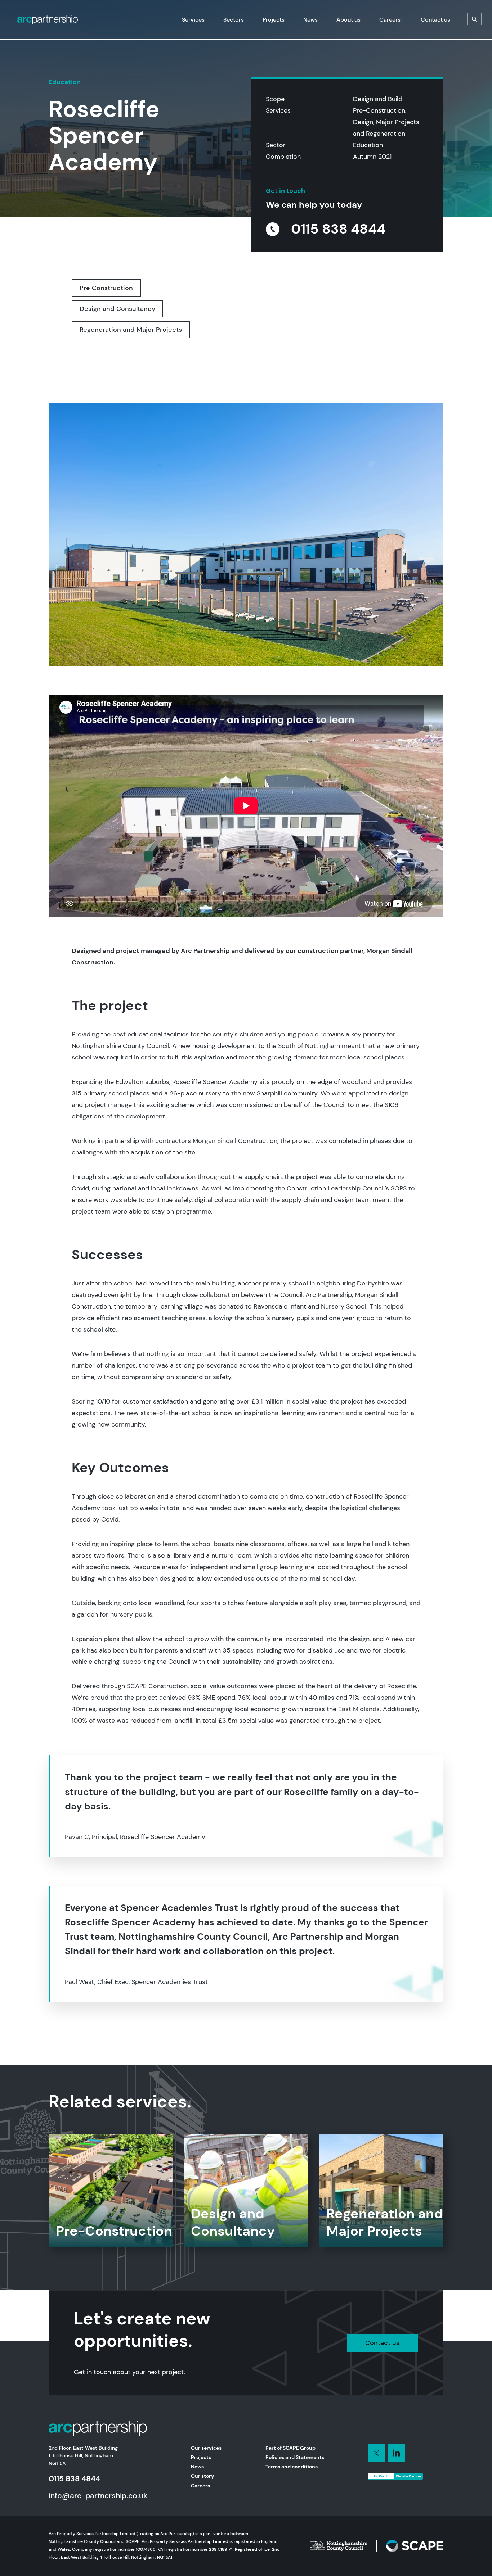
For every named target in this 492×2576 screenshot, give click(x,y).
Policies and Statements (295, 2457)
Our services (206, 2448)
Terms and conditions (292, 2467)
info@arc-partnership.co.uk (98, 2496)
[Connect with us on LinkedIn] (376, 2453)
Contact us (382, 2343)
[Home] (48, 20)
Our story (202, 2476)
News (197, 2467)
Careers (200, 2486)
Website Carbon (408, 2476)
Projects (201, 2457)
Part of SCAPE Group (290, 2448)
